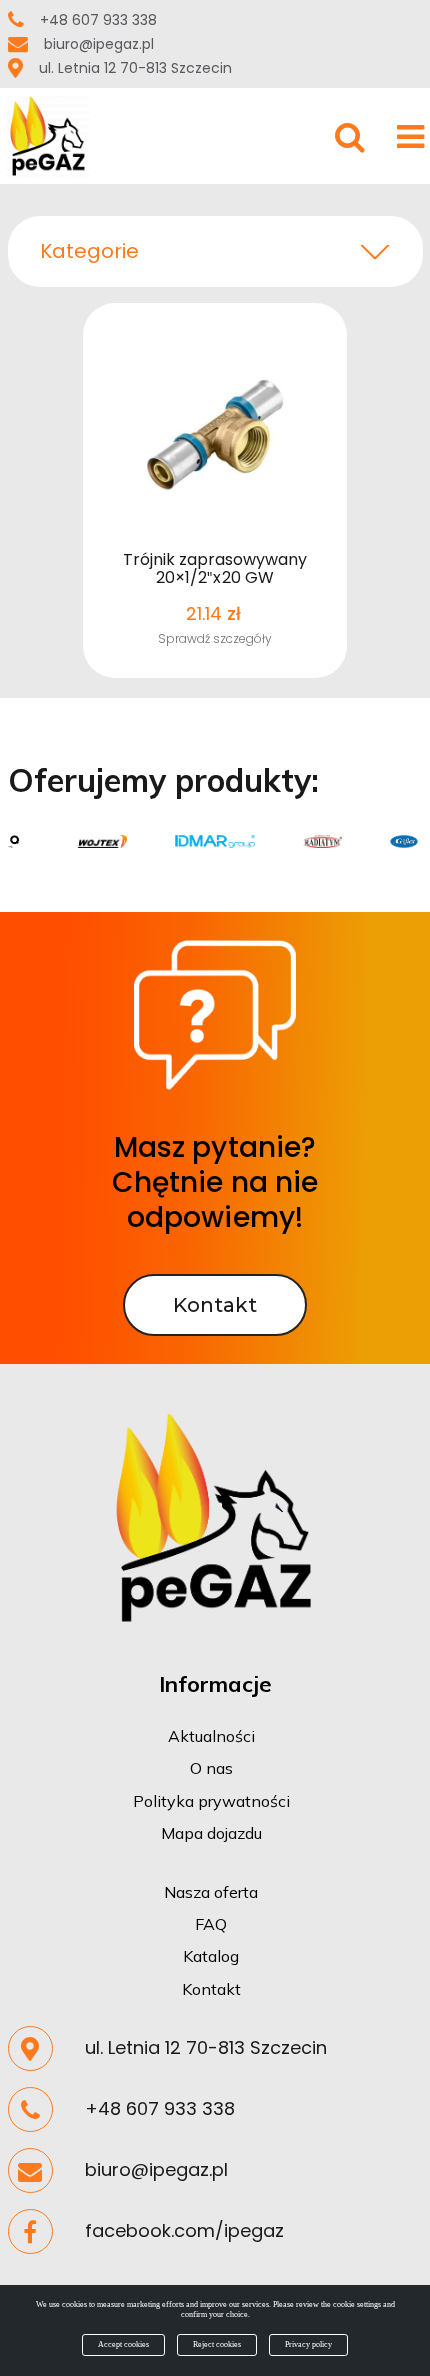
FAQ (211, 1924)
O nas (211, 1768)
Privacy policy (308, 2344)
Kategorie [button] (89, 251)
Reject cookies (217, 2344)
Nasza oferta (211, 1892)
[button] (387, 28)
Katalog (211, 1956)
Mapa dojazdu (211, 1833)
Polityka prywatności (211, 1801)
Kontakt (211, 1989)
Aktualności (211, 1736)
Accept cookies (123, 2344)
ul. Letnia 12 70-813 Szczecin (135, 68)
